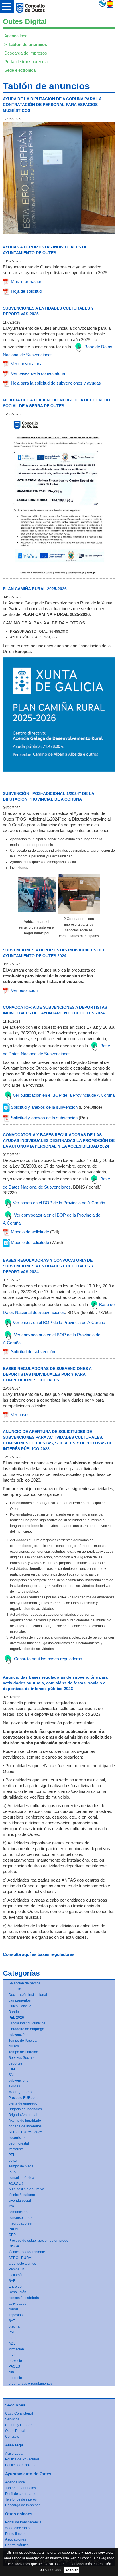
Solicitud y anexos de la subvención (44, 1107)
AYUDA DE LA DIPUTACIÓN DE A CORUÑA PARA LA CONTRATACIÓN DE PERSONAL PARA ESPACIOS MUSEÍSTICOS (52, 105)
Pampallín (16, 2269)
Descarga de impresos (26, 53)
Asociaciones (16, 2539)
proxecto (15, 2361)
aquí (59, 2570)
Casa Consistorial (19, 2414)
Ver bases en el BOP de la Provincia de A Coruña (59, 1203)
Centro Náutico (17, 2545)
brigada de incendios (25, 2126)
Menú (7, 6)
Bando (14, 2012)
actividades (17, 2304)
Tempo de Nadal (21, 2166)
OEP (12, 2235)
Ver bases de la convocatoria (38, 373)
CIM (12, 2069)
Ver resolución (24, 990)
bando (14, 2338)
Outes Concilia (20, 2006)
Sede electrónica (20, 70)
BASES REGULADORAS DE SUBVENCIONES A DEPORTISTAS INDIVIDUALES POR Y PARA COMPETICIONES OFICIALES (47, 1374)
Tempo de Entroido (23, 2052)
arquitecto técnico (22, 2264)
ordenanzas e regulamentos (31, 2384)
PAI (11, 2332)
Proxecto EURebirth (24, 2098)
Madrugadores (20, 2092)
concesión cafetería (24, 2298)
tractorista (16, 2149)
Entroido (15, 2286)
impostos (16, 2315)
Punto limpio (15, 2534)
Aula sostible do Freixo (26, 2189)
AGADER (16, 2183)
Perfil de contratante (21, 2494)
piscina (14, 2326)
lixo (11, 2206)
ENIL (12, 2355)
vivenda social (20, 2201)
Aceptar (72, 2570)
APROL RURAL (21, 2258)
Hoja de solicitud (26, 291)
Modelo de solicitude (30, 1232)
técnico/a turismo (22, 2195)
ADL (12, 2344)
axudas (14, 2086)
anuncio (15, 1989)
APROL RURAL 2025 (25, 2132)
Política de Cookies (20, 2465)
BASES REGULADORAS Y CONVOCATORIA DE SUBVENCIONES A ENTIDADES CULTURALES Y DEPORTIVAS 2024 (48, 1266)
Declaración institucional (28, 1995)
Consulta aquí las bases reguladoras (48, 1659)
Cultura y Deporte (19, 2425)
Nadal (13, 2309)
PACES (14, 2366)
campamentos (20, 2000)
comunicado (18, 2212)
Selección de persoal (25, 1983)
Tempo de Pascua (23, 2041)
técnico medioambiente (27, 2252)
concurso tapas (20, 2218)
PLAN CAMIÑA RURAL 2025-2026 (35, 589)
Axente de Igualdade (25, 2121)
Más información (26, 281)
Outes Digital (15, 2431)
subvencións (18, 2035)
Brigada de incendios (25, 2109)
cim (11, 2372)
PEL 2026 (16, 2018)
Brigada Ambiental (23, 2115)
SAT (12, 2321)
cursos (14, 2046)
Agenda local (16, 36)
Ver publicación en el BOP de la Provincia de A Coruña (64, 1095)
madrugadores (20, 2223)
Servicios (12, 2419)
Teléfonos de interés (21, 2499)
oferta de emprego (23, 2103)
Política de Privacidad (22, 2459)
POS (12, 2172)
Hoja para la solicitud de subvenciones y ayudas (56, 383)
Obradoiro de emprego (26, 2029)
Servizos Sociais (21, 2058)
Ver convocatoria (27, 364)
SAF (12, 2281)
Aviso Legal (14, 2454)
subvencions (18, 2081)
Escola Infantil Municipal (27, 2023)
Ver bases (20, 1415)
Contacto (12, 2436)
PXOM (14, 2229)
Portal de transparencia (26, 62)
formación (16, 2349)
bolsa (13, 2161)
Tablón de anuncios (27, 44)
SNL (12, 2075)
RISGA (14, 2246)
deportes (15, 2063)
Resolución (17, 2292)
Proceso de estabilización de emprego (39, 2241)
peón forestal (19, 2143)
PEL (12, 2155)
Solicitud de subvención (33, 1352)
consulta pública (21, 2178)
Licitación (16, 2275)
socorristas (17, 2138)
